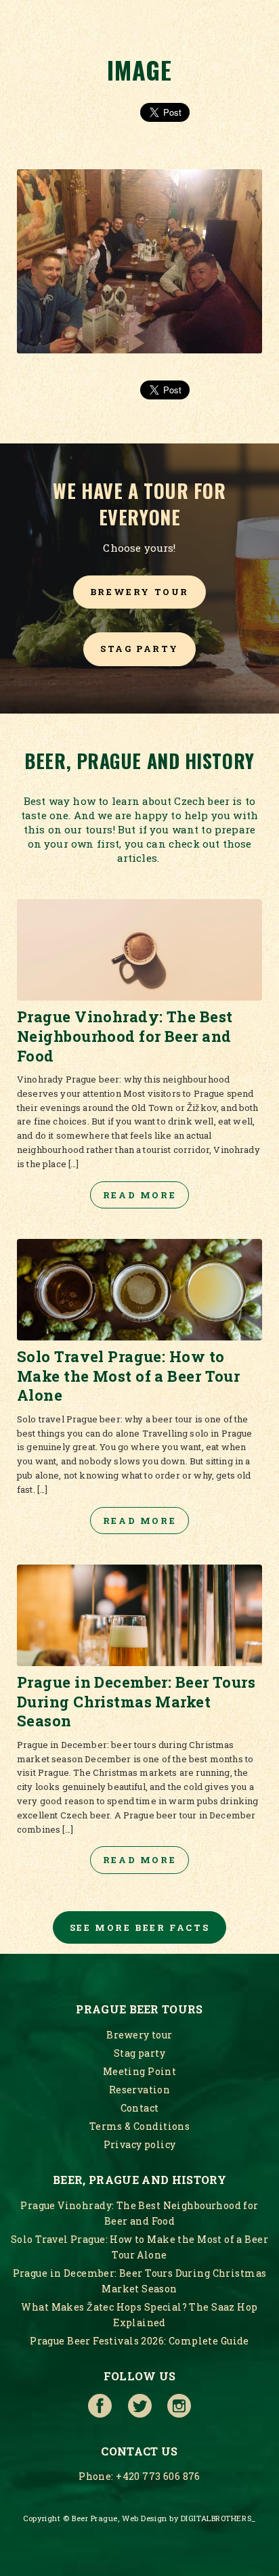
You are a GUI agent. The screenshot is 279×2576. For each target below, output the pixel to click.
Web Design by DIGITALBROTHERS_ (189, 2518)
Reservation (140, 2090)
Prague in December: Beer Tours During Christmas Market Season (140, 2281)
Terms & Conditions (140, 2126)
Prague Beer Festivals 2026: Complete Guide (139, 2341)
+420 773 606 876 (158, 2476)
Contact (140, 2108)
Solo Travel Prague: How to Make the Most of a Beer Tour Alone (139, 2247)
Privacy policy (140, 2144)
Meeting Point (139, 2071)
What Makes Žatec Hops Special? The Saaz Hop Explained (139, 2315)
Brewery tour (139, 592)
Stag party (139, 649)
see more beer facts (139, 1927)
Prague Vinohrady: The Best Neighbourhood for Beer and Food (139, 2213)
